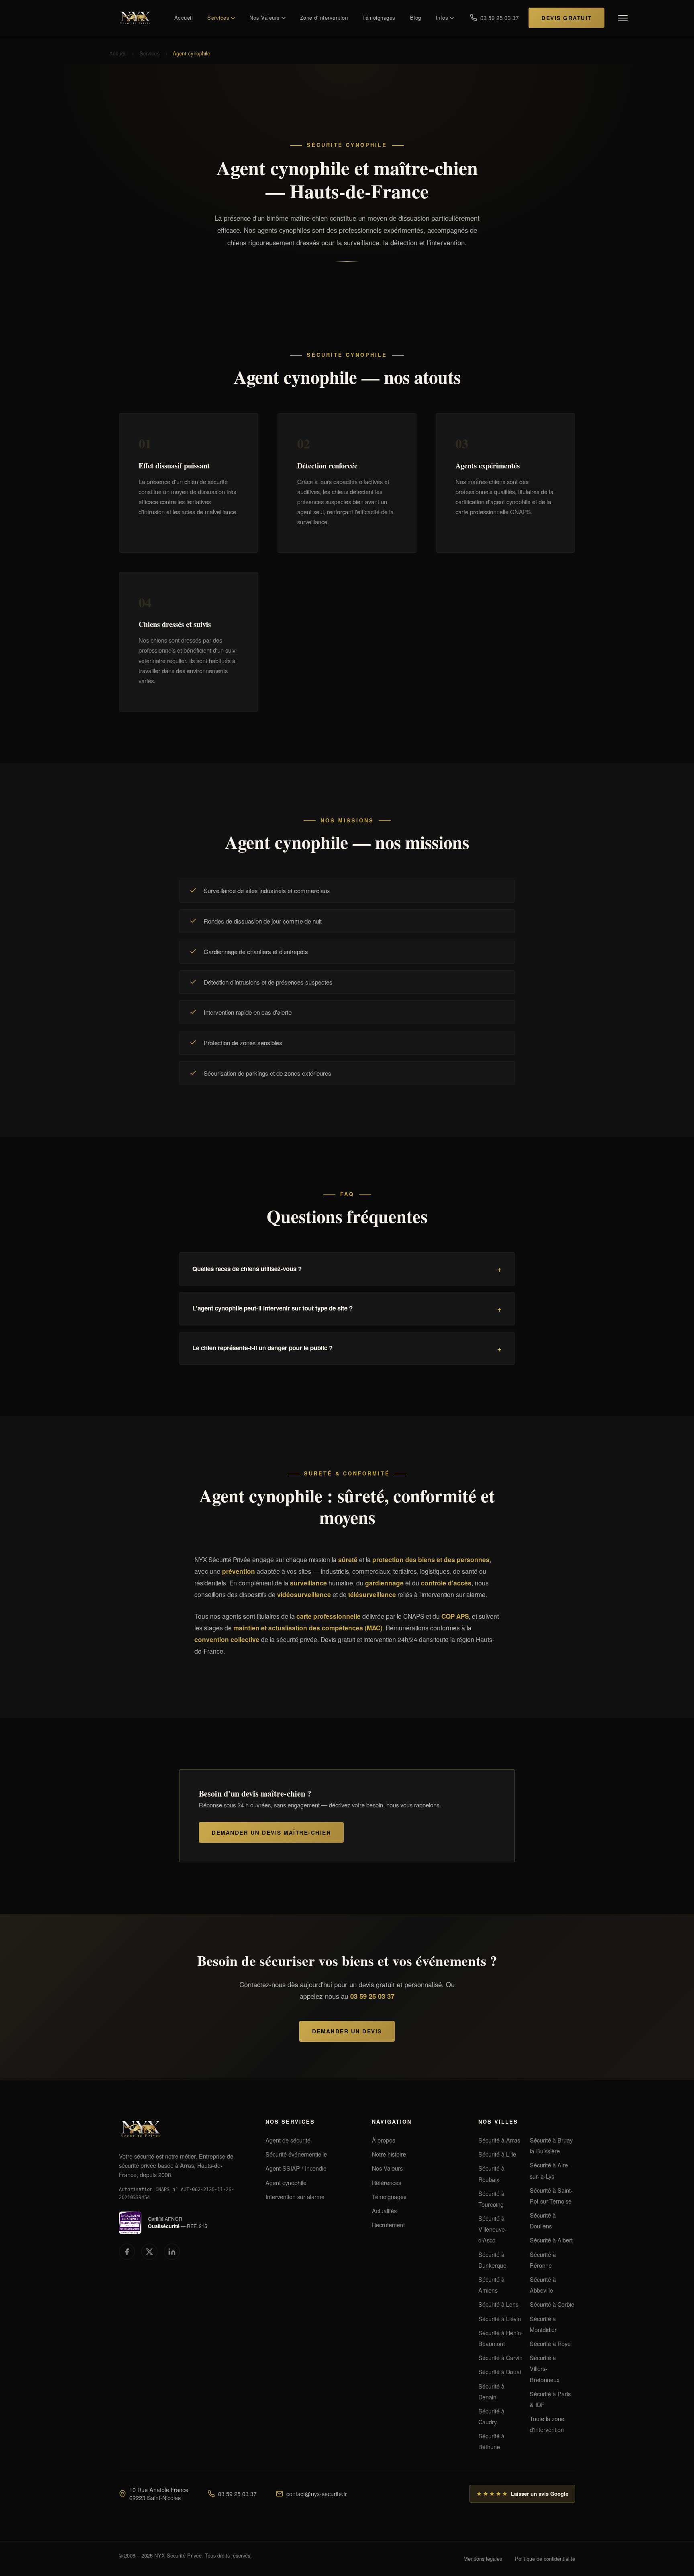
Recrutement (388, 2225)
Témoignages (389, 2197)
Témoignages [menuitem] (379, 17)
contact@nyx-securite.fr (317, 2494)
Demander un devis (347, 2031)
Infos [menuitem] (442, 17)
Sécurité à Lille (497, 2154)
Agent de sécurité (288, 2140)
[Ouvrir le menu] (623, 18)
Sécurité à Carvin (500, 2357)
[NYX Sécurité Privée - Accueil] (139, 18)
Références (387, 2182)
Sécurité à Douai (500, 2372)
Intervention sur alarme (295, 2197)
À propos (384, 2140)
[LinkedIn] (172, 2252)
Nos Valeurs (387, 2168)
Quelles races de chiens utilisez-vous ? (247, 1269)
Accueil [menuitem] (184, 17)
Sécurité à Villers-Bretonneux (545, 2368)
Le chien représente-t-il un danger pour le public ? (262, 1348)
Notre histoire (389, 2154)
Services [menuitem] (218, 17)
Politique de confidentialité (545, 2559)
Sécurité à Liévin (500, 2319)
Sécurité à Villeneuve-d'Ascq (493, 2229)
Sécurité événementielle (296, 2154)
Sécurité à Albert (551, 2240)
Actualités (384, 2211)
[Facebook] (127, 2252)
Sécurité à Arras (499, 2140)
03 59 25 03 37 (372, 1996)
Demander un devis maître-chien (271, 1832)
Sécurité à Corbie (552, 2304)
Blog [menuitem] (416, 17)
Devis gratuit (566, 18)
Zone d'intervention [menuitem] (324, 17)
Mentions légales (483, 2559)
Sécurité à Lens (498, 2304)
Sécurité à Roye (550, 2343)
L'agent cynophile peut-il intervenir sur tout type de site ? (272, 1308)
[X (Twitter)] (149, 2252)
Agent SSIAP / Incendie (296, 2168)
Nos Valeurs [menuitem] (265, 17)
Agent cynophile (286, 2182)
